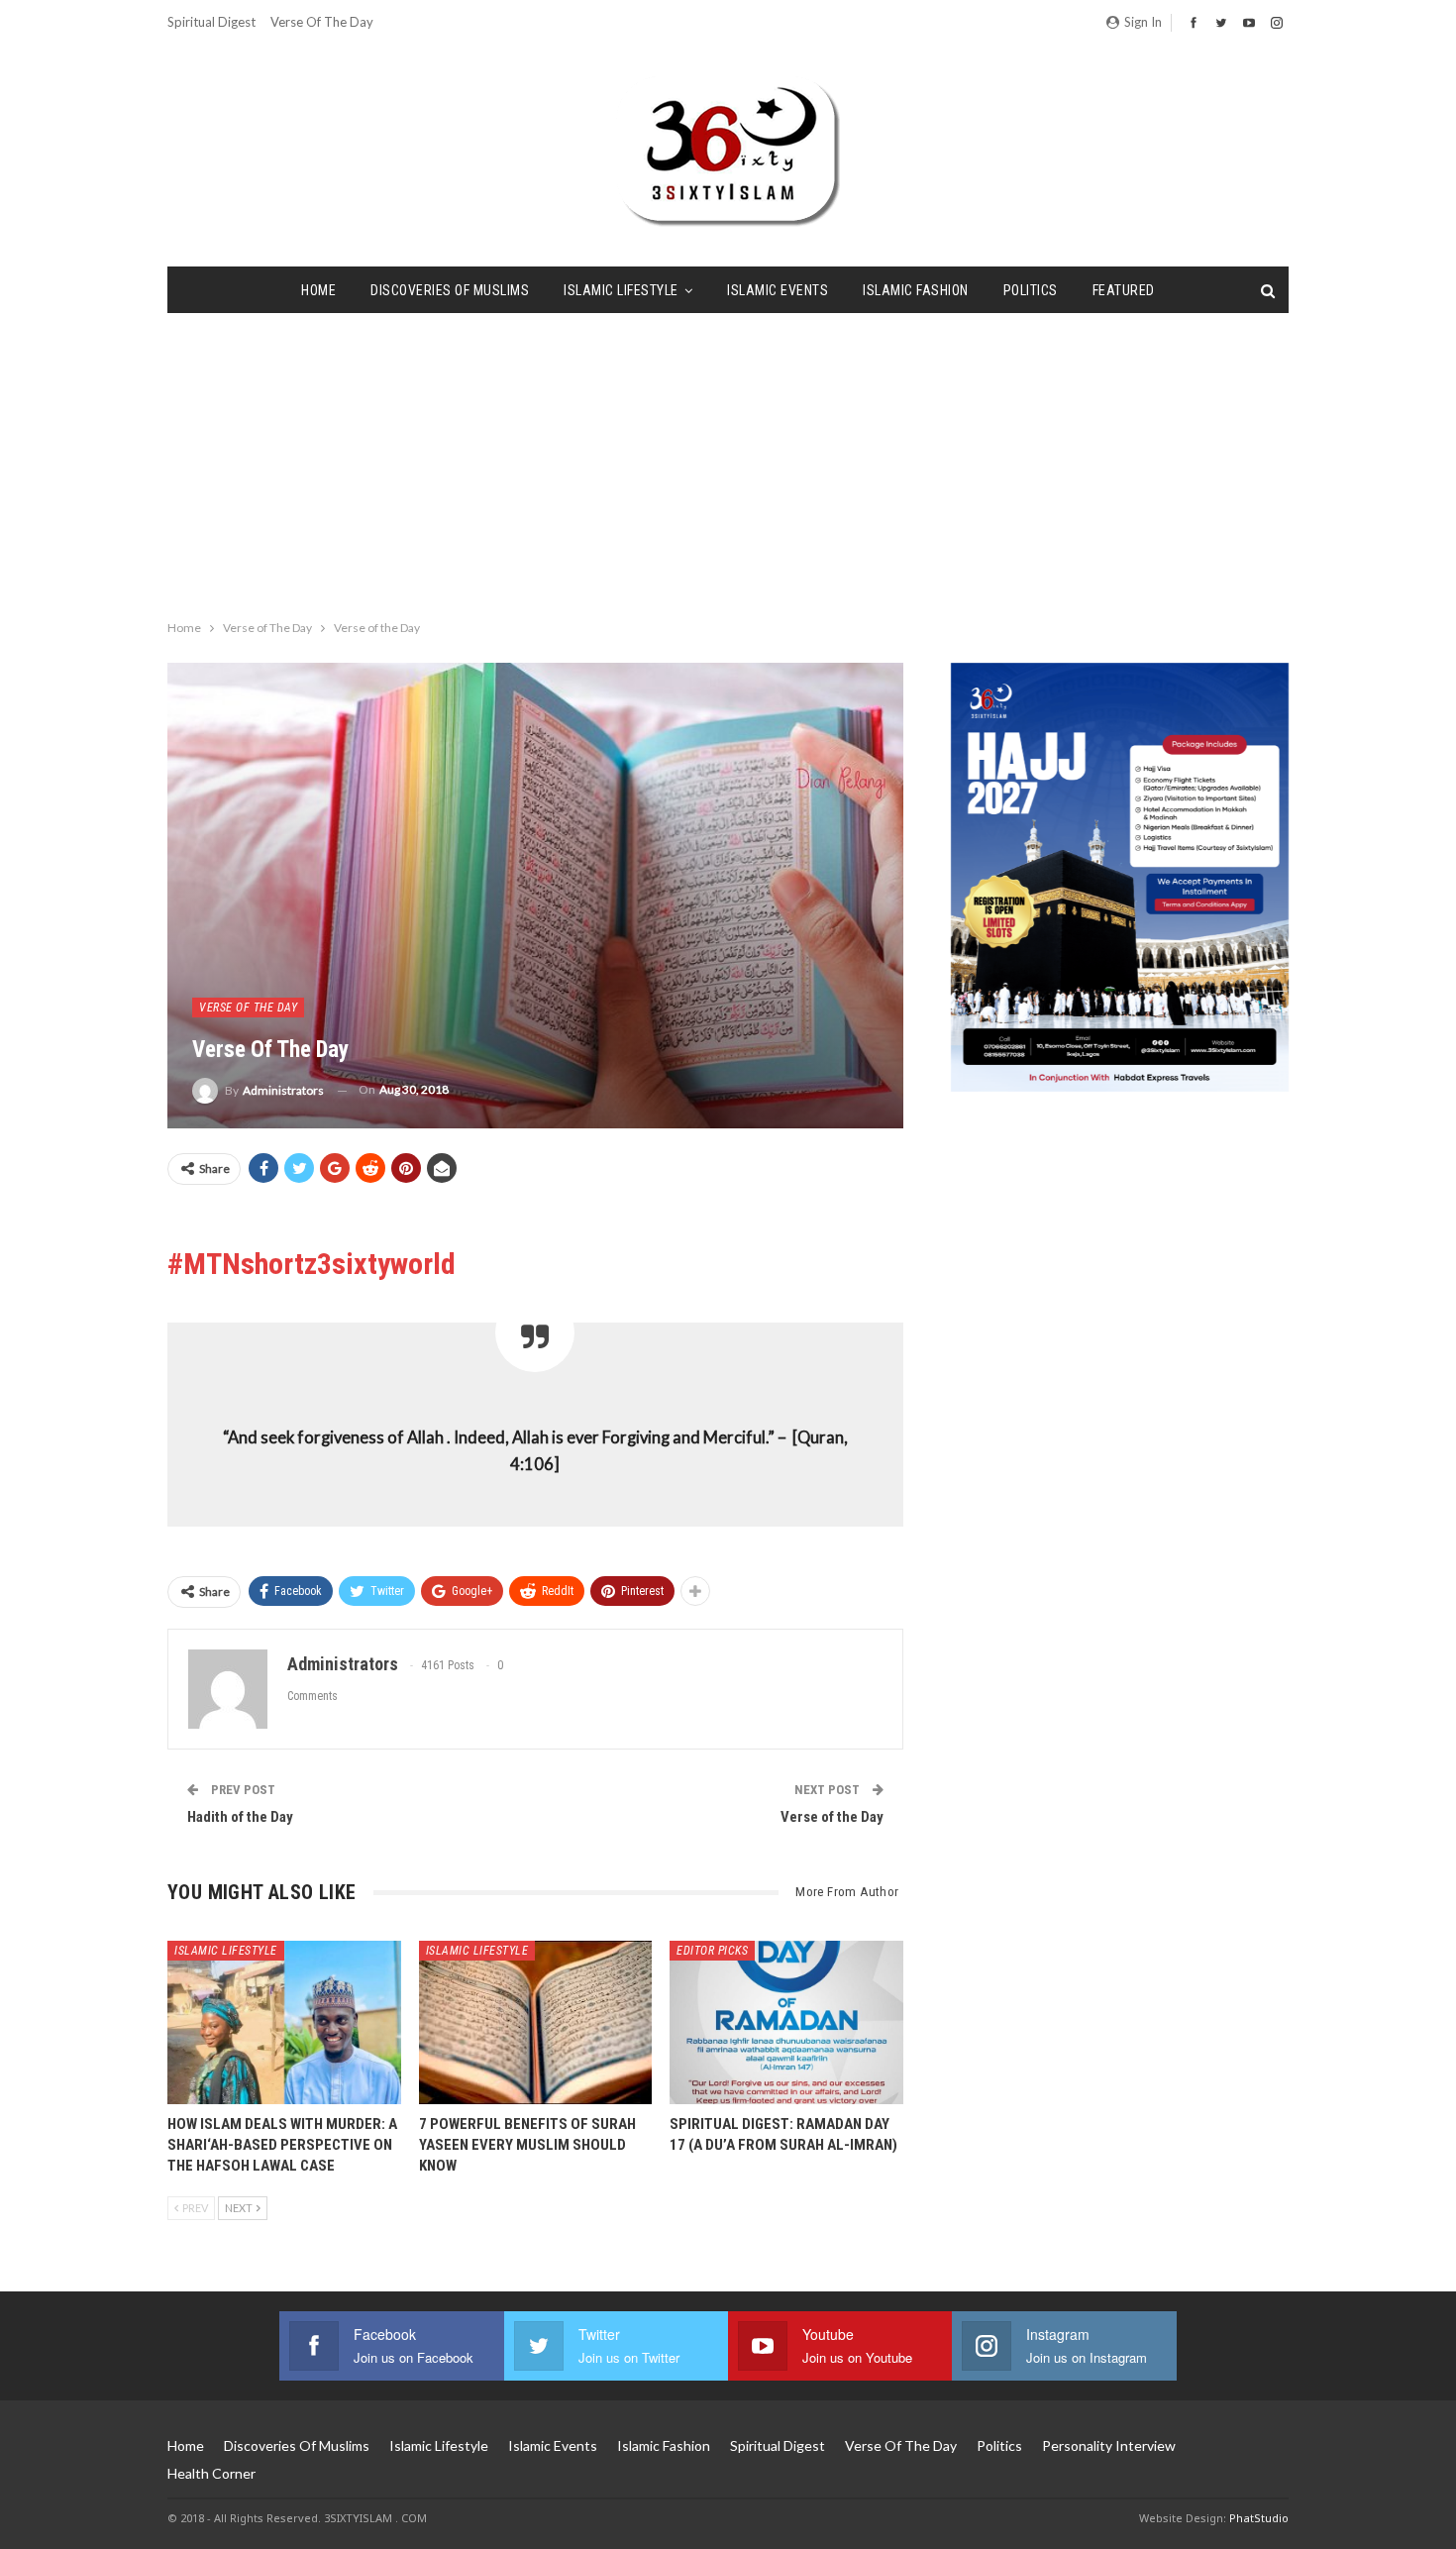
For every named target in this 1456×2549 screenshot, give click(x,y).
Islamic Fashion (916, 290)
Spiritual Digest (211, 22)
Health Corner (211, 2473)
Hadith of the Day (240, 1817)
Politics (1031, 290)
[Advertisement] (728, 462)
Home (318, 290)
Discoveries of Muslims (450, 290)
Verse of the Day (832, 1817)
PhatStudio (1259, 2518)
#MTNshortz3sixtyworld (312, 1264)
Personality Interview (1109, 2445)
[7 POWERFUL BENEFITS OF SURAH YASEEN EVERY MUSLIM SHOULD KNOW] (536, 2022)
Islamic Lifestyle (621, 290)
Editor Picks (712, 1951)
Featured (1124, 290)
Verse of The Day (322, 22)
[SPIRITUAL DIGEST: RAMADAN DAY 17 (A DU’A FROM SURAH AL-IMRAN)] (786, 2022)
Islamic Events (778, 290)
